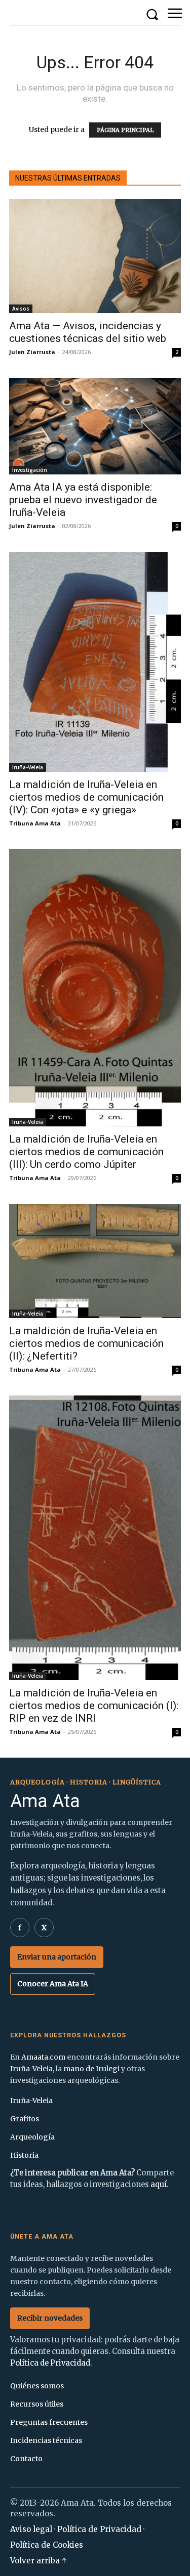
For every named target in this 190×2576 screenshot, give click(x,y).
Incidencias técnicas (46, 2440)
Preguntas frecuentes (49, 2422)
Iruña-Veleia (28, 767)
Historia (24, 2155)
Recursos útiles (37, 2404)
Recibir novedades (50, 2318)
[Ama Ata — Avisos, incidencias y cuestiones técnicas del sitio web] (95, 256)
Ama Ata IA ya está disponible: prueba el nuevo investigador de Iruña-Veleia (83, 500)
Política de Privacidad (50, 2363)
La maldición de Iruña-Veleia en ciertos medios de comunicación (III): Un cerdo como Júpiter (86, 1152)
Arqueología (32, 2137)
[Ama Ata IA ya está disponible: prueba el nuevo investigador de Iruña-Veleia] (95, 426)
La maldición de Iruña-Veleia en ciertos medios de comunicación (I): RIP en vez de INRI (94, 1706)
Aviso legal (31, 2529)
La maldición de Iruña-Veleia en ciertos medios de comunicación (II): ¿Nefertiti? (86, 1343)
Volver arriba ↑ (39, 2561)
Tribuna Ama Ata (35, 823)
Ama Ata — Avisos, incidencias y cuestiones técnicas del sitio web (88, 332)
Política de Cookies (47, 2545)
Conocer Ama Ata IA (53, 1984)
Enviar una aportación (57, 1957)
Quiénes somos (37, 2386)
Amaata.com (43, 2057)
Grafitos (25, 2119)
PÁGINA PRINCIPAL (125, 130)
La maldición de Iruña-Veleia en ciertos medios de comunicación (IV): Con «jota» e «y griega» (86, 797)
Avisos (21, 309)
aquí (159, 2185)
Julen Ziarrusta (32, 352)
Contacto (26, 2459)
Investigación (30, 470)
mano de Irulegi (91, 2069)
